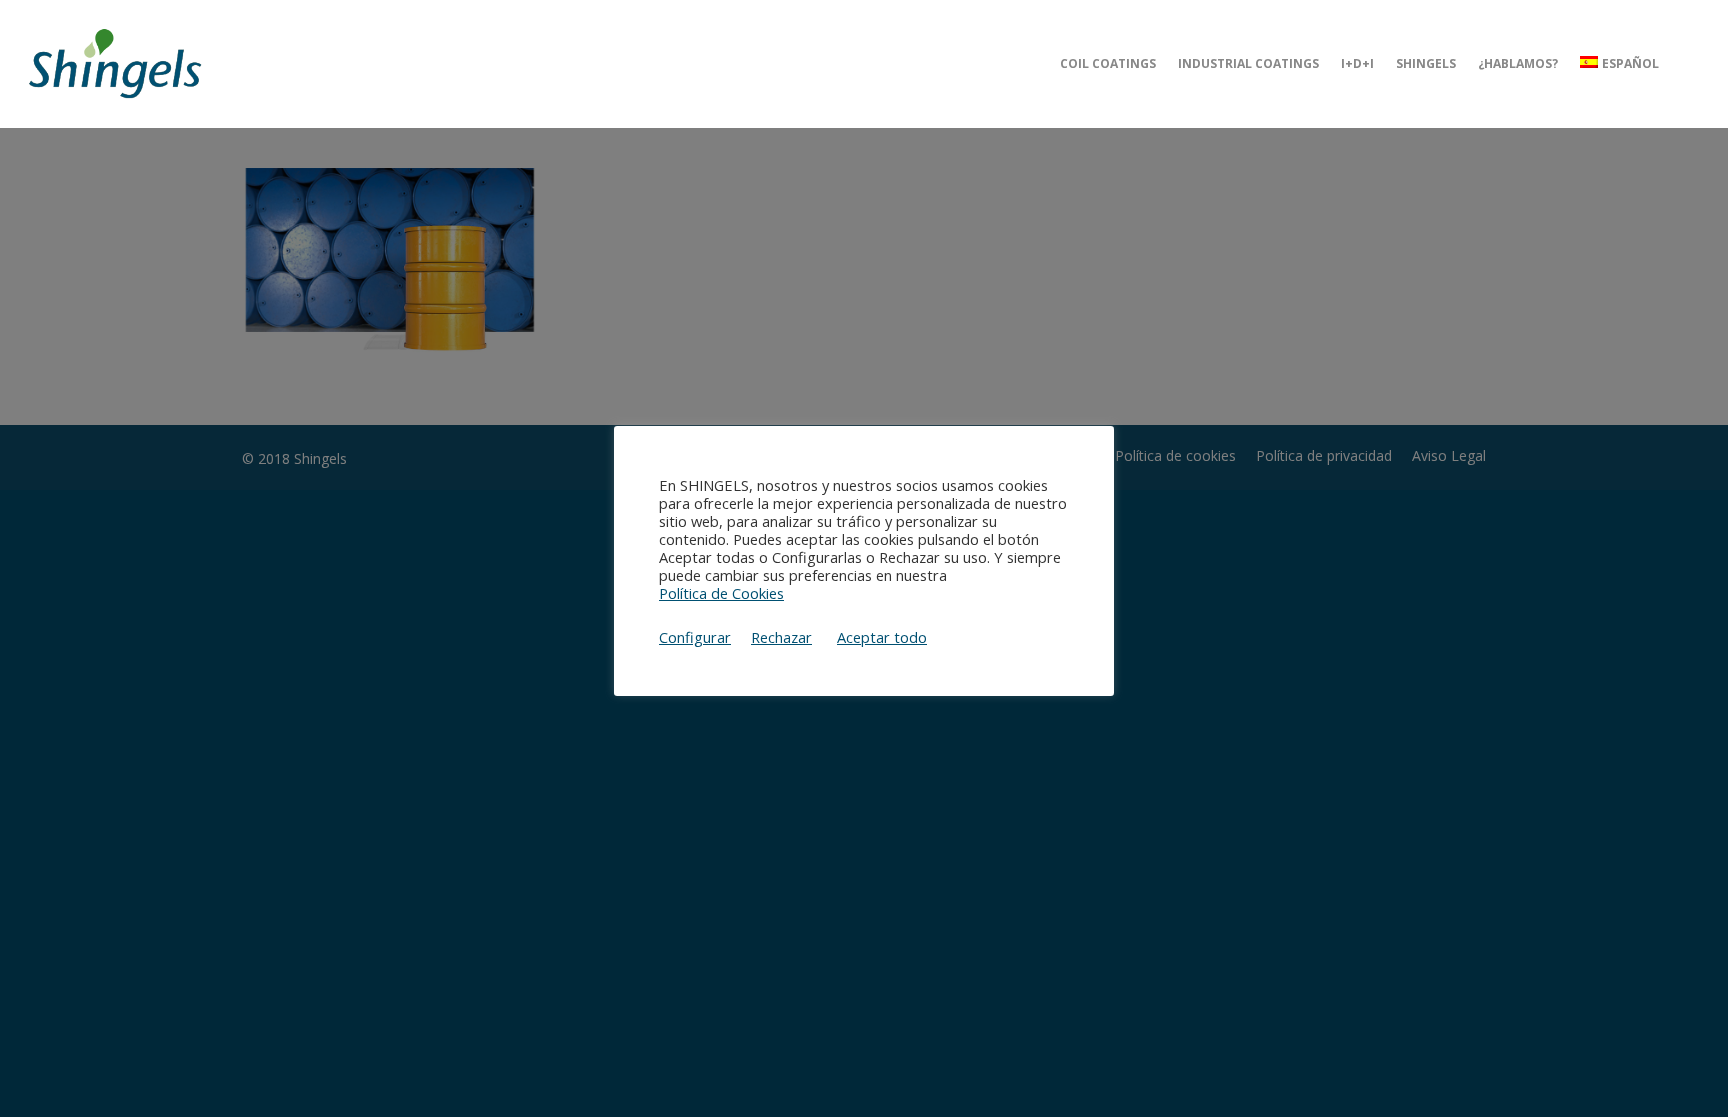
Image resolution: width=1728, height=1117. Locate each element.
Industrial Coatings (1248, 64)
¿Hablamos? (1518, 64)
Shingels (1426, 64)
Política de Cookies (721, 593)
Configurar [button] (695, 637)
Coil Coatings (1108, 64)
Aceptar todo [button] (882, 637)
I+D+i (1357, 64)
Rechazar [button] (781, 637)
